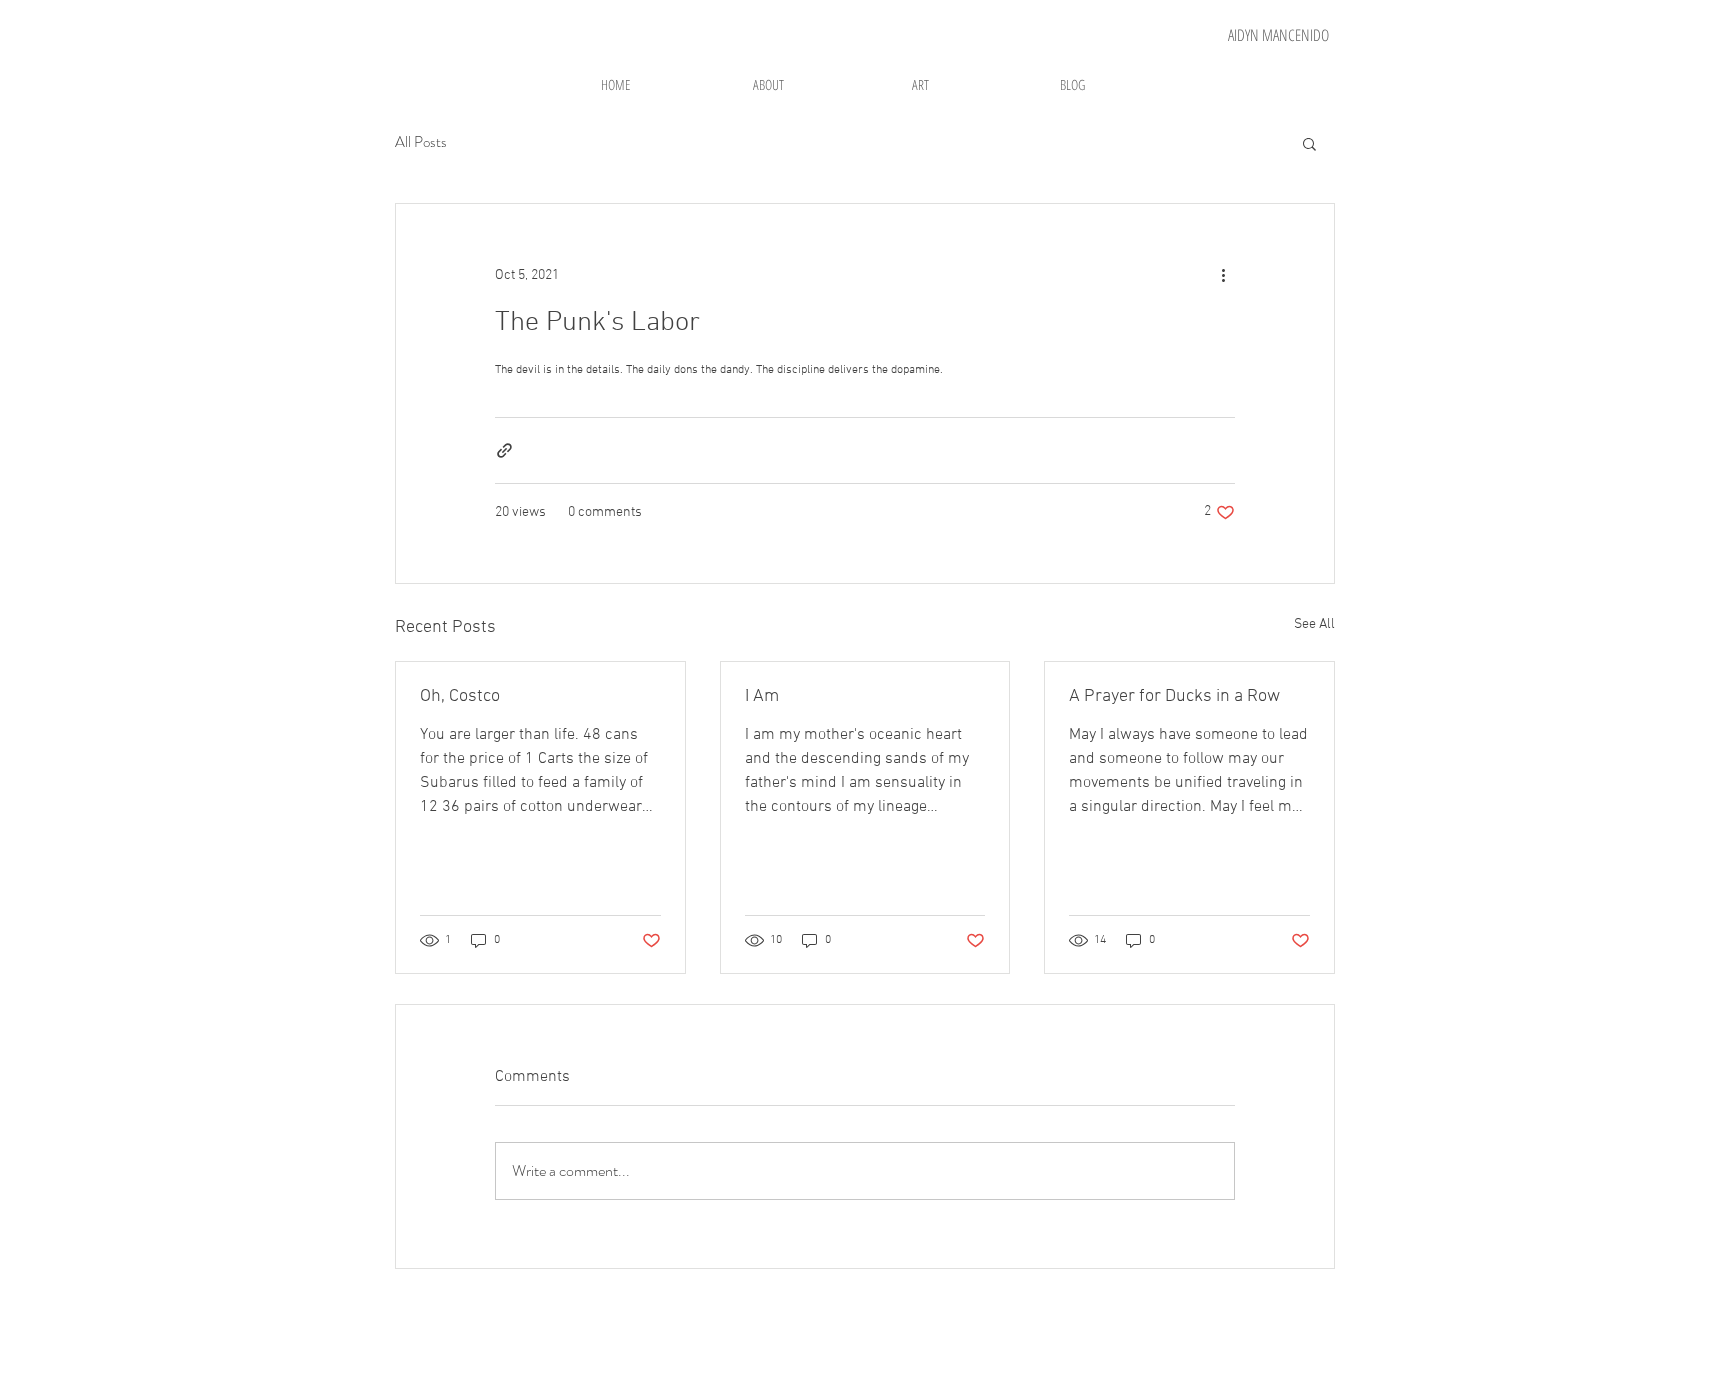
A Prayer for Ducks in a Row (1174, 696)
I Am (762, 696)
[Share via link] (504, 450)
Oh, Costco (460, 696)
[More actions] (1223, 276)
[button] (1309, 143)
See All (1314, 624)
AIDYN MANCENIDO (1278, 35)
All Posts (421, 142)
